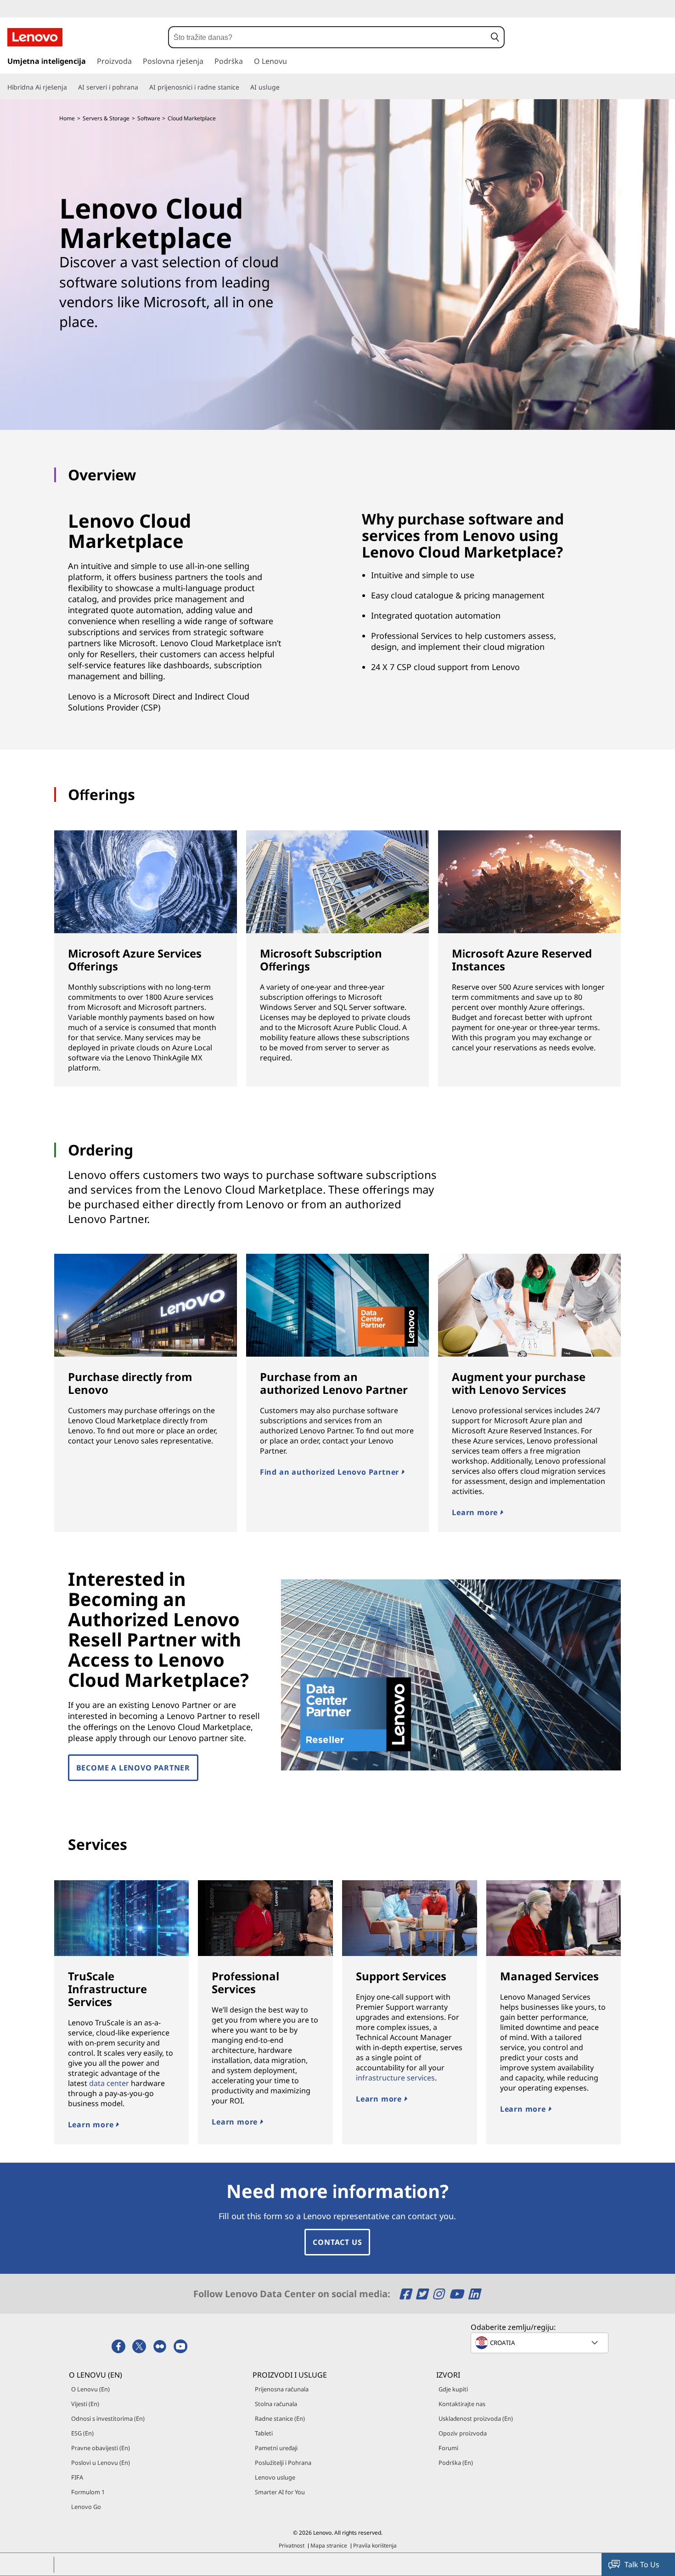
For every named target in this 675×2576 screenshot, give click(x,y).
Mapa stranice (329, 2545)
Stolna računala (276, 2404)
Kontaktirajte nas (462, 2404)
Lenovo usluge (275, 2477)
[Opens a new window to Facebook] (407, 2294)
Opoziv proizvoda (463, 2433)
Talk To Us (642, 2565)
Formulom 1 (88, 2492)
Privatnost (292, 2545)
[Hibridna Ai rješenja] (71, 87)
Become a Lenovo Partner (133, 1768)
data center (109, 2083)
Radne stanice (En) (280, 2418)
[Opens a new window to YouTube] (458, 2294)
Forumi (448, 2448)
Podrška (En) (456, 2463)
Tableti (264, 2433)
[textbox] (540, 2343)
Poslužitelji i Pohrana (283, 2463)
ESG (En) (82, 2433)
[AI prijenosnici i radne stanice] (243, 87)
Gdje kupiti (453, 2389)
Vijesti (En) (85, 2404)
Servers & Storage (106, 118)
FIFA (77, 2477)
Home (67, 118)
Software (149, 118)
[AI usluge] (283, 87)
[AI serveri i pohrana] (142, 87)
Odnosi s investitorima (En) (108, 2418)
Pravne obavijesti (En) (101, 2448)
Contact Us (337, 2242)
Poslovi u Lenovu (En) (101, 2463)
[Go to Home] (35, 37)
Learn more (476, 1512)
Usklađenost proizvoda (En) (476, 2418)
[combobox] (328, 37)
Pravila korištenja (375, 2545)
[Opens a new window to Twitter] (423, 2294)
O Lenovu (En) (90, 2389)
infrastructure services (395, 2078)
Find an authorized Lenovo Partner (331, 1472)
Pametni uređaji (276, 2448)
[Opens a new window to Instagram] (440, 2294)
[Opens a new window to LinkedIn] (474, 2294)
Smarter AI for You (280, 2492)
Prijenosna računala (282, 2389)
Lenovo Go (86, 2507)
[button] (495, 37)
